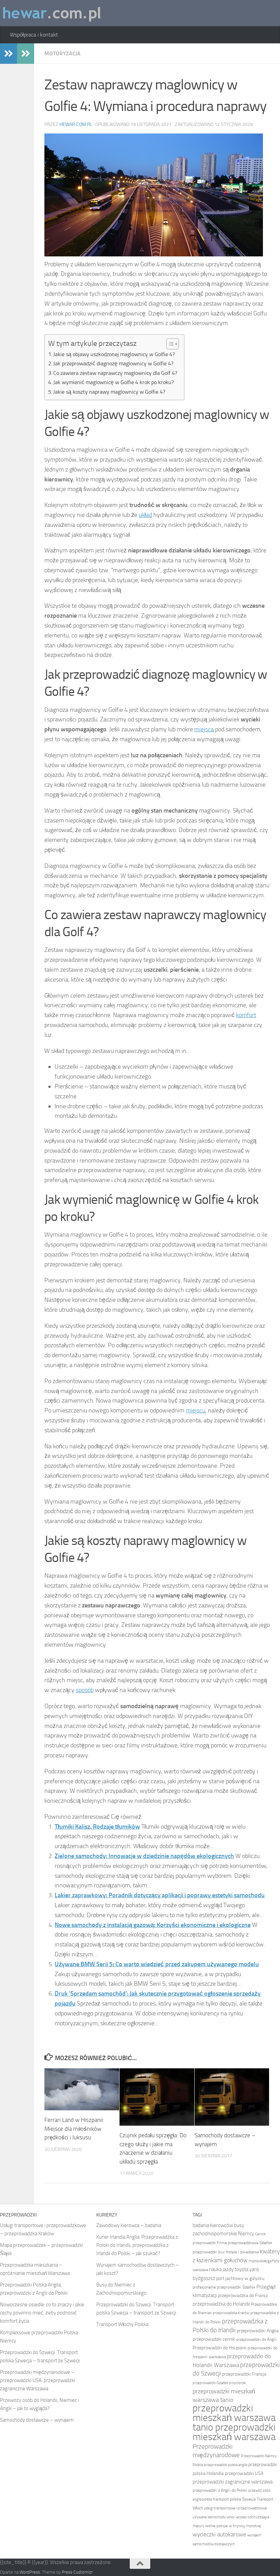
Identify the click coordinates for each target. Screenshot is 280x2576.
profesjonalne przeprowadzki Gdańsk (224, 2287)
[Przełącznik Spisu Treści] (169, 344)
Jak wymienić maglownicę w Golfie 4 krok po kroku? (114, 382)
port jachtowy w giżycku (240, 2278)
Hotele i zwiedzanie (242, 2252)
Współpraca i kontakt (34, 35)
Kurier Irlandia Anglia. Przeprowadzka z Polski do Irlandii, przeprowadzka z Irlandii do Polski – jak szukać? (137, 2245)
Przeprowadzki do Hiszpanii (220, 2348)
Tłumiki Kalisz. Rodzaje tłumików (97, 1827)
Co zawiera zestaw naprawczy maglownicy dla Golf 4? (115, 373)
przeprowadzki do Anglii (256, 2339)
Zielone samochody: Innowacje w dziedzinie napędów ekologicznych (144, 1856)
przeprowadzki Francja (244, 2374)
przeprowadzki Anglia (258, 2331)
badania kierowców (213, 2225)
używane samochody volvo (214, 2517)
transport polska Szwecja (234, 2499)
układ (145, 515)
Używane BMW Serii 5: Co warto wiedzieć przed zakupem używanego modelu (157, 1964)
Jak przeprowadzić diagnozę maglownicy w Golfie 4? (113, 363)
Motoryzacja (62, 53)
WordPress (30, 2572)
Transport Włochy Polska (122, 2324)
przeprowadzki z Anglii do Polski (220, 2490)
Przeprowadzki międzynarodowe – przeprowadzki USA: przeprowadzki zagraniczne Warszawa (38, 2380)
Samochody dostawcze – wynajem (37, 2420)
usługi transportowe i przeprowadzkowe (235, 2508)
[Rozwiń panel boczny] (9, 54)
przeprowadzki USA (244, 2473)
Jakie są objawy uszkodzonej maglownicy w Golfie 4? (114, 354)
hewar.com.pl (76, 124)
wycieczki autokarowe (219, 2534)
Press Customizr (77, 2572)
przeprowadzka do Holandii (221, 2304)
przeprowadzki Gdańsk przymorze (219, 2383)
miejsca (204, 729)
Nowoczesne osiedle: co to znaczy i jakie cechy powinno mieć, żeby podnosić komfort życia (42, 2313)
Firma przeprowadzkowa (238, 2243)
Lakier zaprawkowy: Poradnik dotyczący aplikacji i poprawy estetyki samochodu (160, 1895)
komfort (246, 1015)
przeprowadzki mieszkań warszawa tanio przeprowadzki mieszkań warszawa (234, 2423)
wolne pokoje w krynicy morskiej (233, 2526)
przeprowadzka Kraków (231, 2313)
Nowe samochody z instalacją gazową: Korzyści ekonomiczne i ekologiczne (153, 1925)
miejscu (195, 1410)
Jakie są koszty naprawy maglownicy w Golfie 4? (109, 392)
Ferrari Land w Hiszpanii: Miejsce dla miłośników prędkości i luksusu (74, 2129)
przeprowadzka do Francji (243, 2296)
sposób (85, 1690)
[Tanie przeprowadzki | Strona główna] (52, 13)
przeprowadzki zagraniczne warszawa (233, 2482)
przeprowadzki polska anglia (226, 2465)
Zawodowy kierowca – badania (129, 2225)
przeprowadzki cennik (214, 2339)
